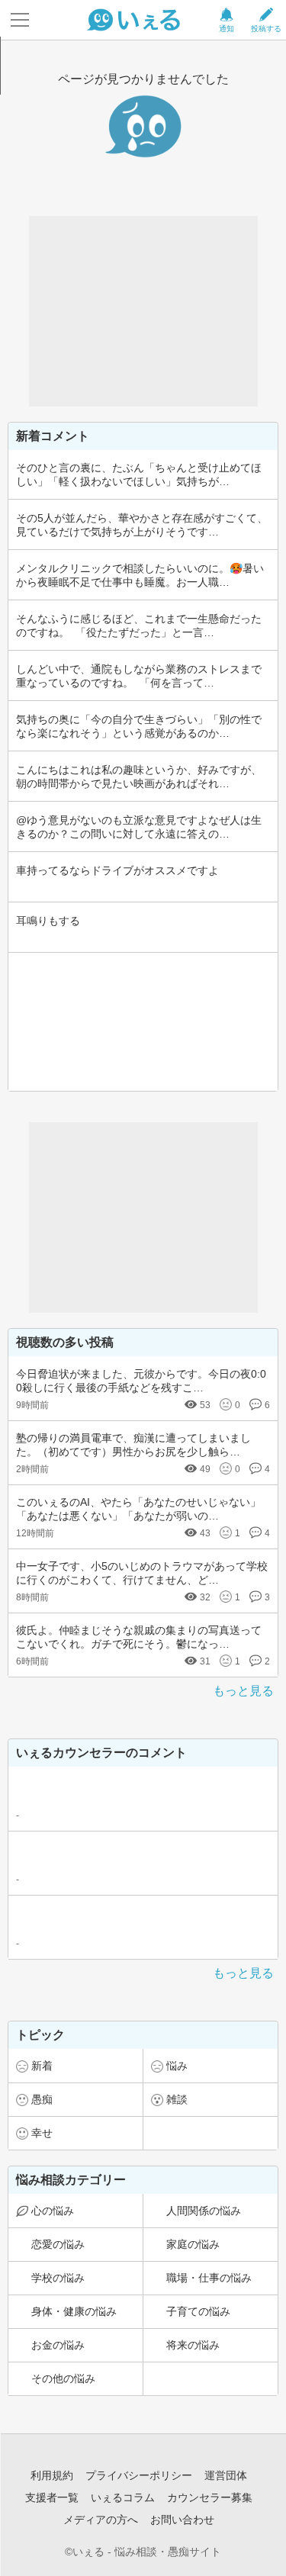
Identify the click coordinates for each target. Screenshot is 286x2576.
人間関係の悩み (204, 2211)
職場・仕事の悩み (209, 2278)
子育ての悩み (198, 2311)
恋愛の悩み (58, 2244)
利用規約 (52, 2475)
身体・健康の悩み (74, 2311)
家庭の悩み (193, 2244)
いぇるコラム (123, 2497)
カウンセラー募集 (210, 2497)
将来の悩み (193, 2345)
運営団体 (226, 2475)
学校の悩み (58, 2278)
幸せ (42, 2133)
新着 (42, 2066)
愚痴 (42, 2099)
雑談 (177, 2099)
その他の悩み (63, 2378)
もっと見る (243, 1691)
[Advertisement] (143, 311)
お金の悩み (58, 2345)
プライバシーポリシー (139, 2475)
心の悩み (53, 2211)
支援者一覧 (52, 2497)
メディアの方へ (101, 2520)
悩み (177, 2066)
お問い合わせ (182, 2520)
